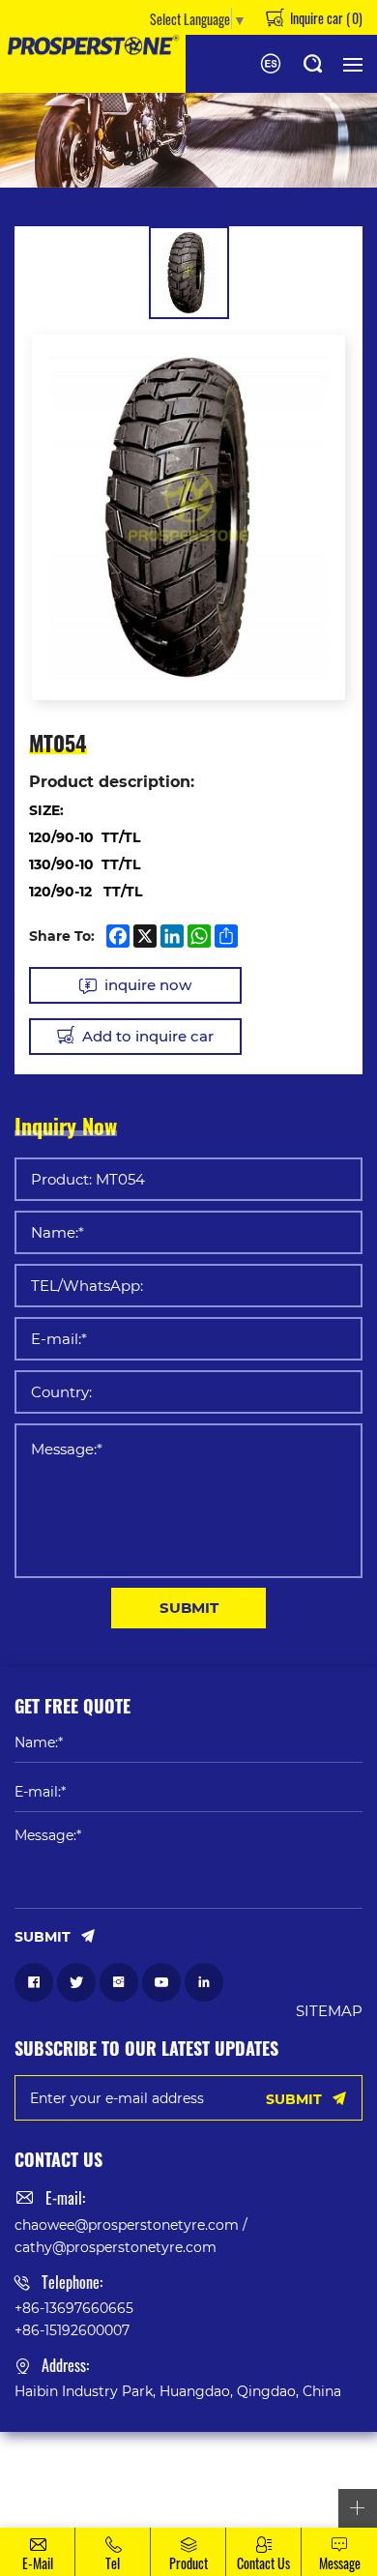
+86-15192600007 (72, 2330)
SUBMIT (189, 1607)
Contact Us (263, 2562)
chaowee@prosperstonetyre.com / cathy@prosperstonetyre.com (131, 2235)
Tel (113, 2562)
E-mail (38, 2562)
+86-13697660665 (74, 2308)
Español (271, 64)
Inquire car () (325, 17)
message (340, 2562)
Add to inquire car (148, 1036)
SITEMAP (329, 2010)
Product (188, 2562)
